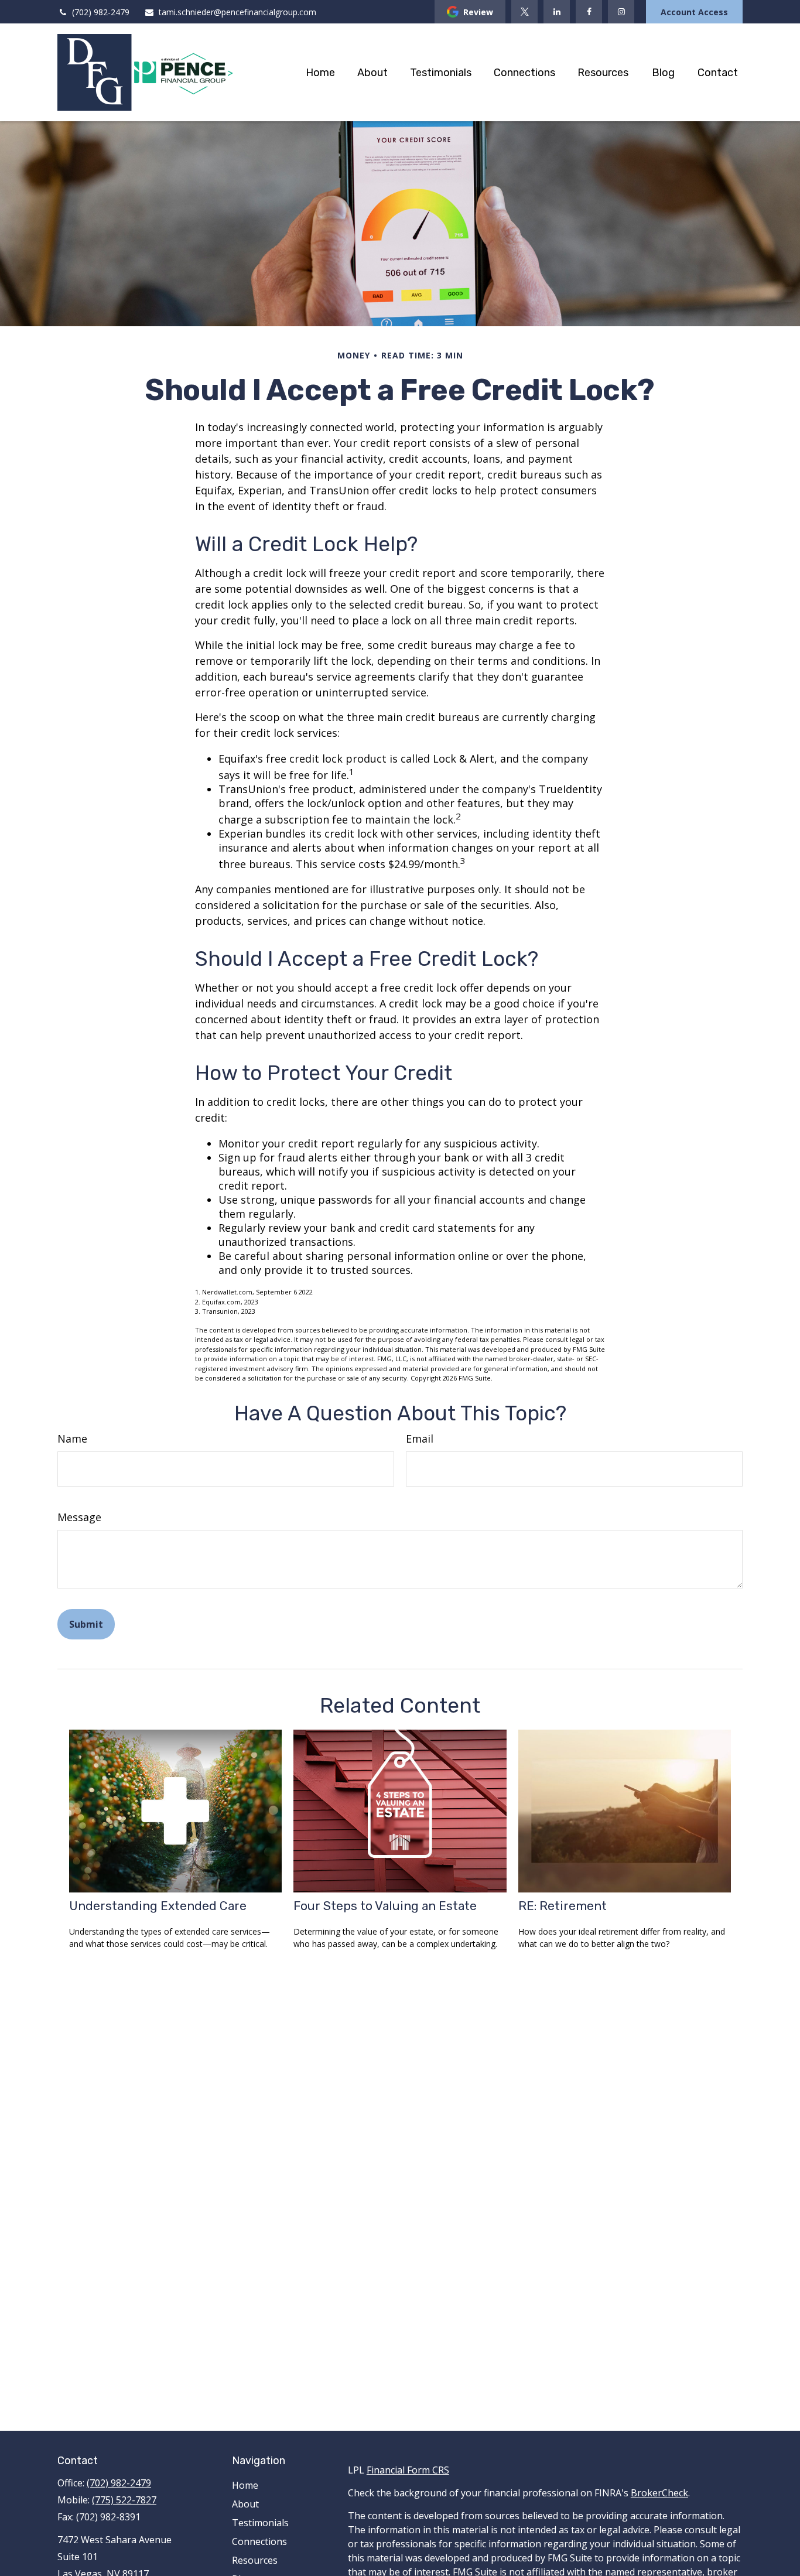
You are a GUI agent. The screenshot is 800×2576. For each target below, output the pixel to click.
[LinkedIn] (557, 12)
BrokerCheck (659, 2493)
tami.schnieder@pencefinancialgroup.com (237, 12)
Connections (259, 2541)
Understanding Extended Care (158, 1906)
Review (478, 12)
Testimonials (260, 2523)
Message (79, 1517)
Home (245, 2485)
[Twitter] (524, 12)
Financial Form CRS (408, 2470)
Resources (255, 2560)
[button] (320, 72)
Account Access (694, 12)
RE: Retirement (563, 1906)
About (245, 2504)
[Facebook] (589, 12)
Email (420, 1439)
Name (72, 1439)
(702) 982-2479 (101, 12)
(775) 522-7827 (124, 2500)
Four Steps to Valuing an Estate (385, 1906)
